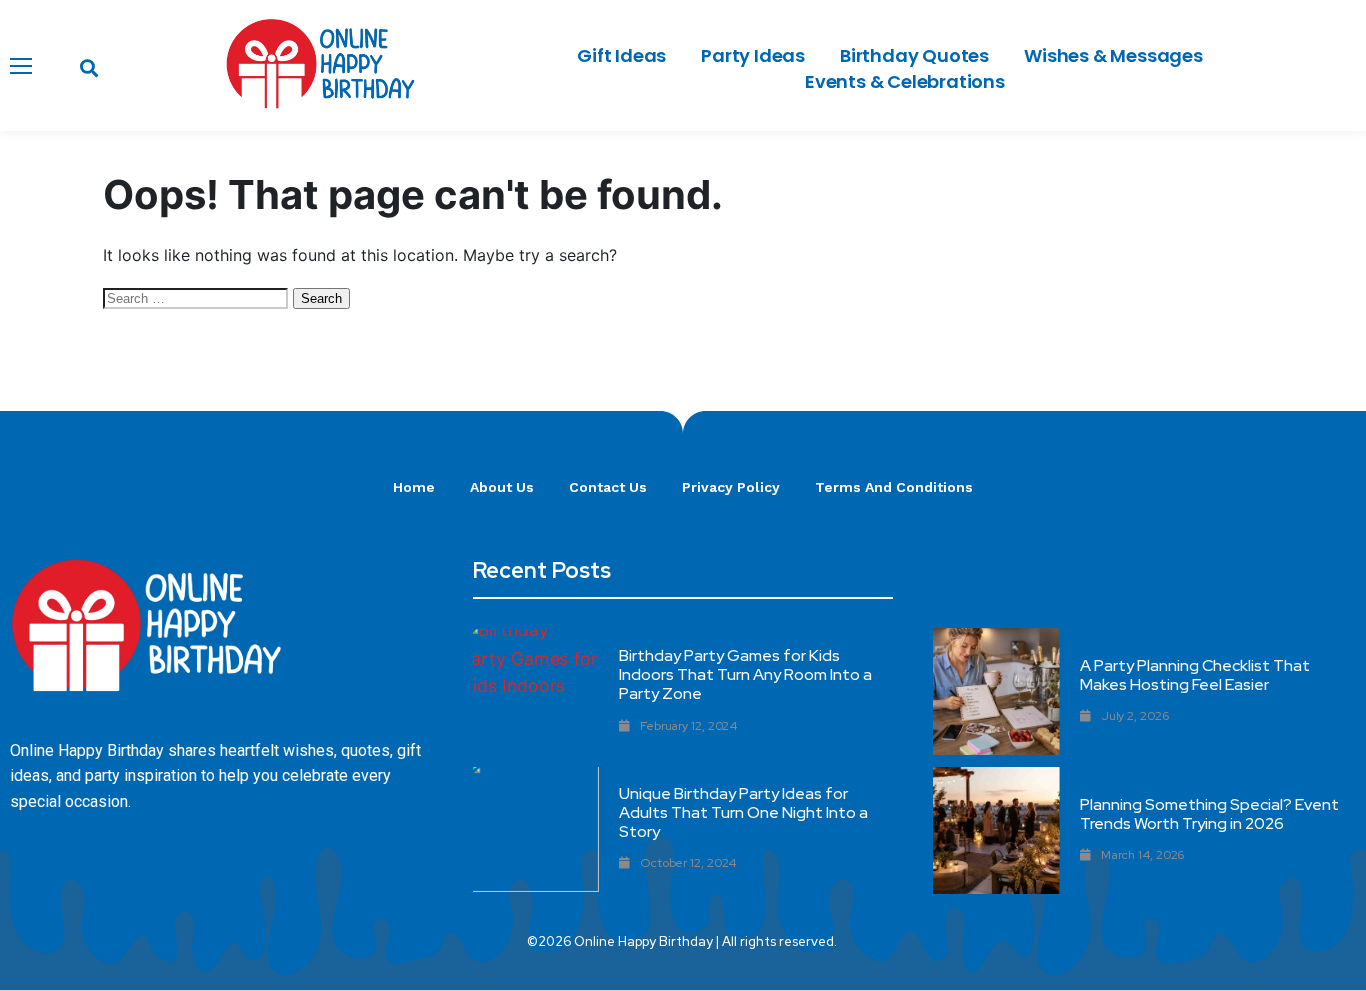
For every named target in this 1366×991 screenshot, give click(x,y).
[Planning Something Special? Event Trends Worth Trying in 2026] (996, 830)
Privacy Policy (731, 487)
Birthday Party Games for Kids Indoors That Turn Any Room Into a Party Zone (745, 674)
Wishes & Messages (1113, 55)
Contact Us (608, 487)
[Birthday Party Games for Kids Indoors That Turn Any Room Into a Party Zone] (536, 692)
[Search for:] (198, 297)
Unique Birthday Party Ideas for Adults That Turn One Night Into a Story (743, 812)
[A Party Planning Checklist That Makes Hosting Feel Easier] (996, 691)
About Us (502, 487)
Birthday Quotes (914, 55)
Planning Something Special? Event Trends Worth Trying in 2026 (1209, 814)
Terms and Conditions (894, 487)
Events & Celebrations (905, 81)
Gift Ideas (621, 55)
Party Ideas (753, 55)
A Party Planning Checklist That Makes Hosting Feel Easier (1195, 675)
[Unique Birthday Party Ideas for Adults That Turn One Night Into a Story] (536, 830)
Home (414, 487)
